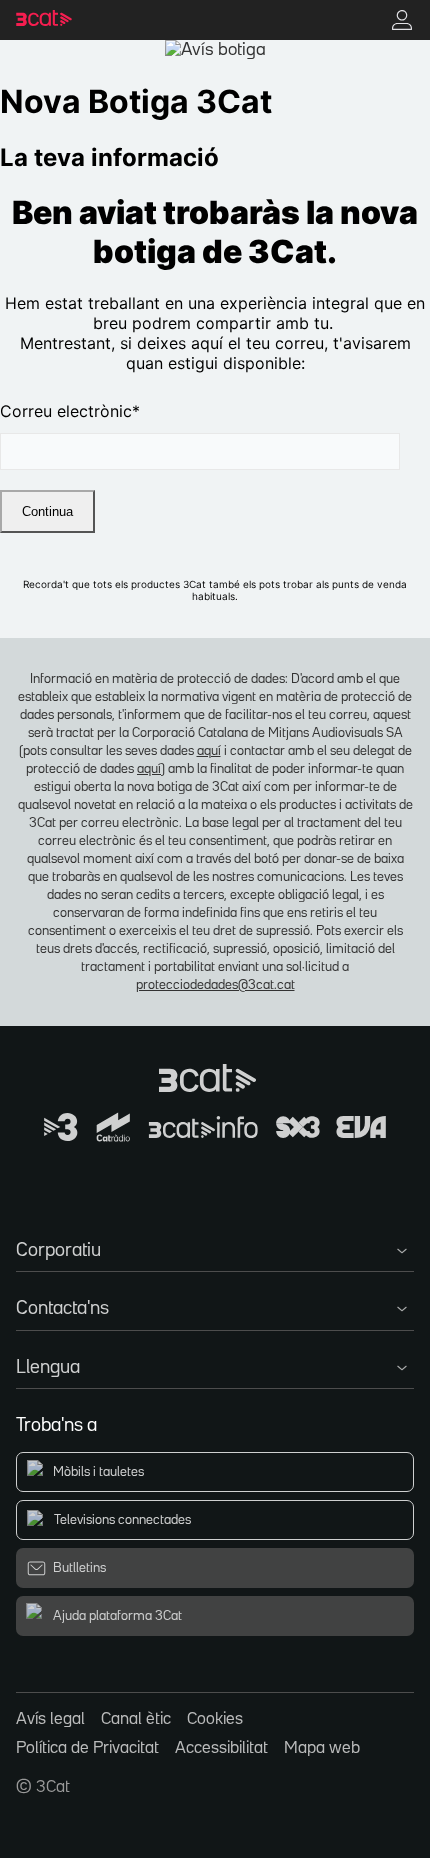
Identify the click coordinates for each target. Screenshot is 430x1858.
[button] (215, 1247)
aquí (209, 751)
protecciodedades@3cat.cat (215, 985)
